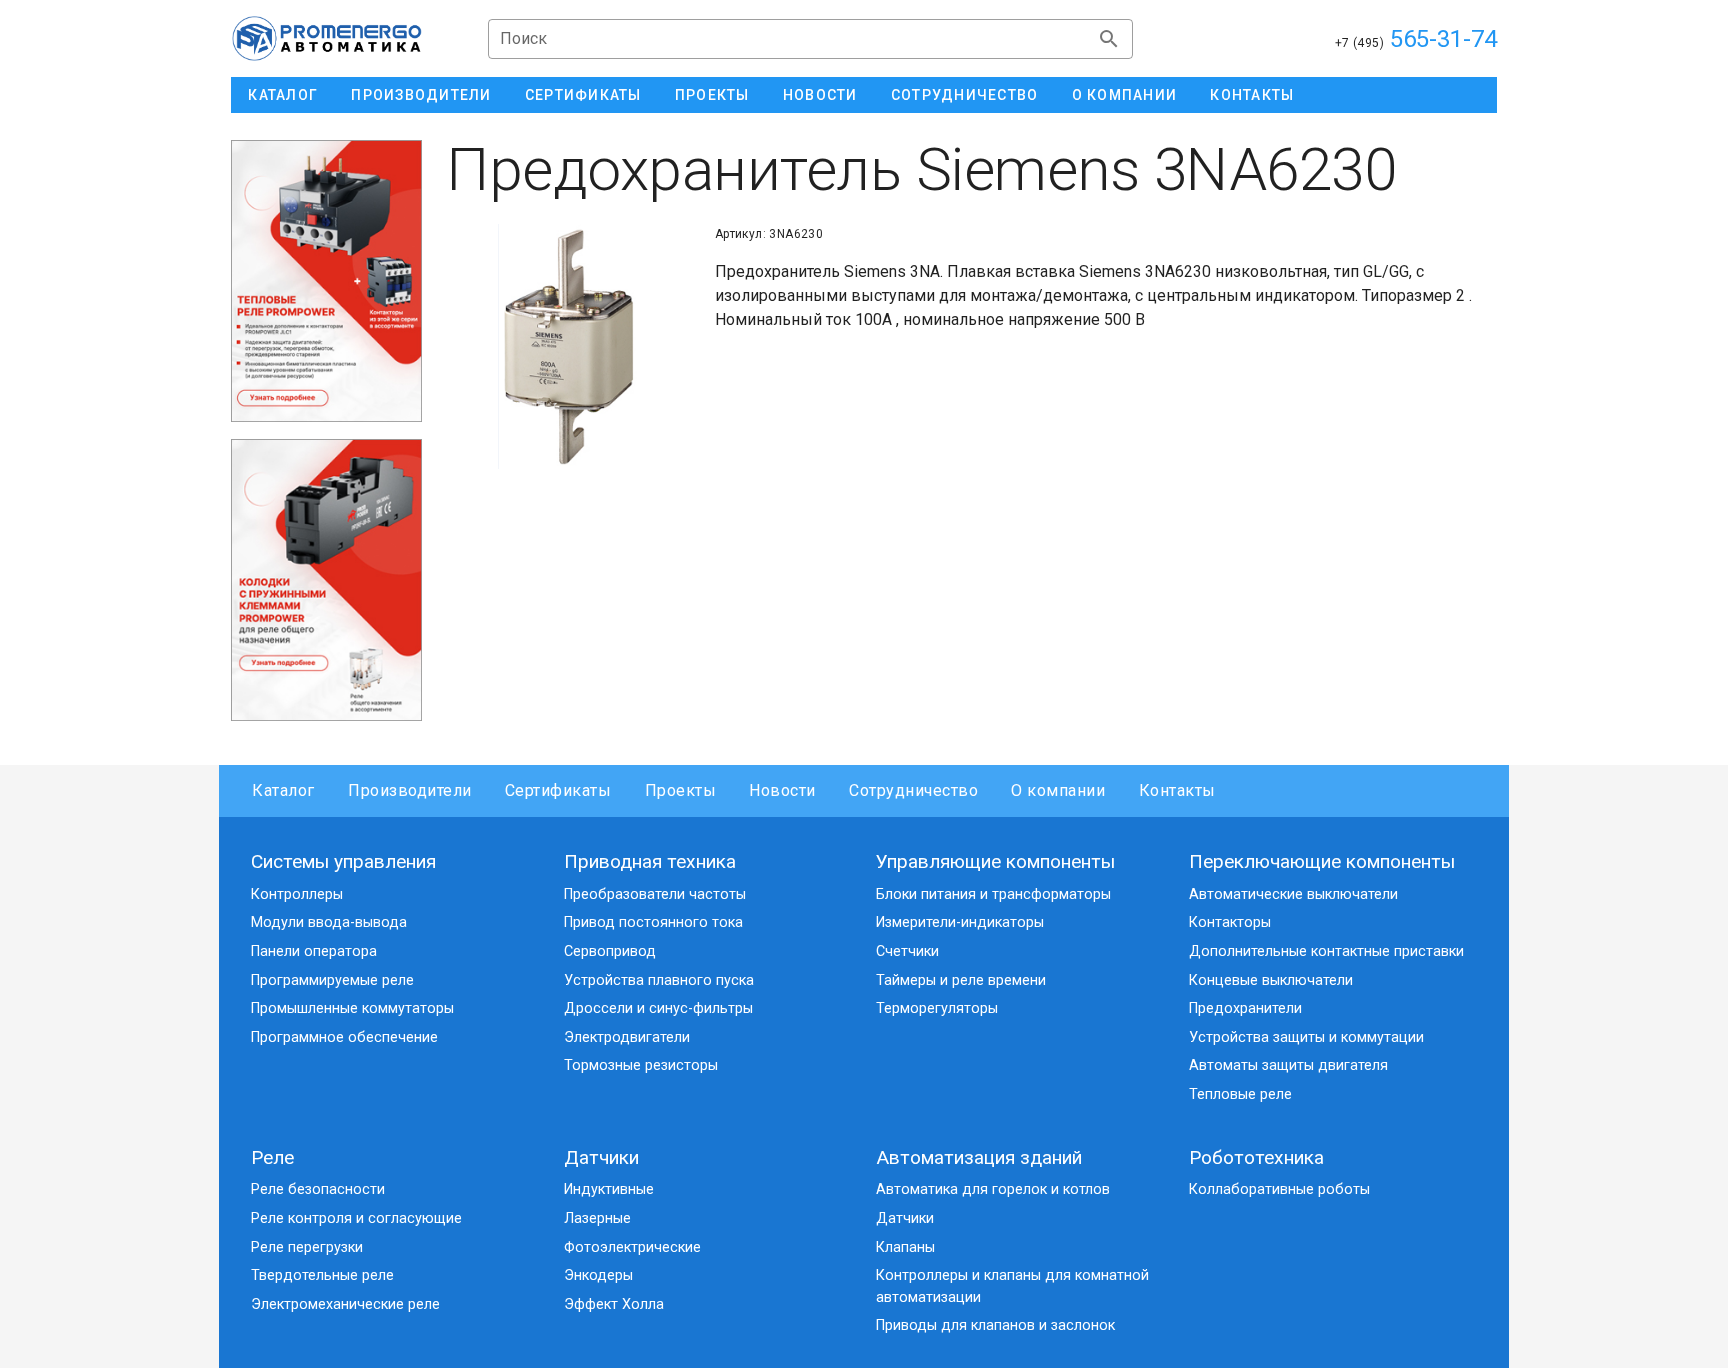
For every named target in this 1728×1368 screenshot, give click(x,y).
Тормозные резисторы (641, 1065)
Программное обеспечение (344, 1037)
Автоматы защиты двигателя (1288, 1065)
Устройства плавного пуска (659, 980)
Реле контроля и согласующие (356, 1218)
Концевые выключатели (1271, 980)
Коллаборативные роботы (1279, 1189)
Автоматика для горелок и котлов (993, 1189)
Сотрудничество (913, 790)
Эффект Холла (614, 1304)
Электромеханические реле (345, 1304)
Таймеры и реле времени (961, 980)
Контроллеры (297, 894)
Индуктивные (609, 1189)
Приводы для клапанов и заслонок (995, 1325)
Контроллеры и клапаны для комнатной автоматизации (1012, 1286)
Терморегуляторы (937, 1008)
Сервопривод (610, 951)
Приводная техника (650, 861)
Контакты (1177, 790)
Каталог (283, 790)
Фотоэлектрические (632, 1247)
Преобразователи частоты (655, 894)
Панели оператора (314, 951)
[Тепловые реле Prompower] (326, 281)
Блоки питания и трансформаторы (993, 894)
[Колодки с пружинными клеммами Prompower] (326, 579)
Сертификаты (558, 790)
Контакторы (1230, 922)
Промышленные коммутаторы (352, 1008)
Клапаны (905, 1247)
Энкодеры (598, 1275)
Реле (272, 1157)
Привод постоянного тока (653, 922)
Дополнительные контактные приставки (1326, 951)
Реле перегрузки (307, 1247)
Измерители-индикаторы (960, 922)
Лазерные (597, 1218)
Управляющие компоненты (995, 861)
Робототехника (1256, 1157)
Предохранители (1245, 1008)
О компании (1058, 790)
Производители (410, 790)
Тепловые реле (1240, 1094)
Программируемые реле (332, 980)
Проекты (680, 790)
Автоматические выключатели (1293, 894)
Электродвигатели (627, 1037)
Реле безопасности (318, 1189)
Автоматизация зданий (979, 1157)
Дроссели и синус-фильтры (658, 1008)
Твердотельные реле (322, 1275)
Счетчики (907, 951)
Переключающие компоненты (1322, 861)
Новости (782, 790)
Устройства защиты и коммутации (1306, 1037)
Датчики (601, 1157)
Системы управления (343, 861)
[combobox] (810, 39)
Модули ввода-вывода (329, 922)
